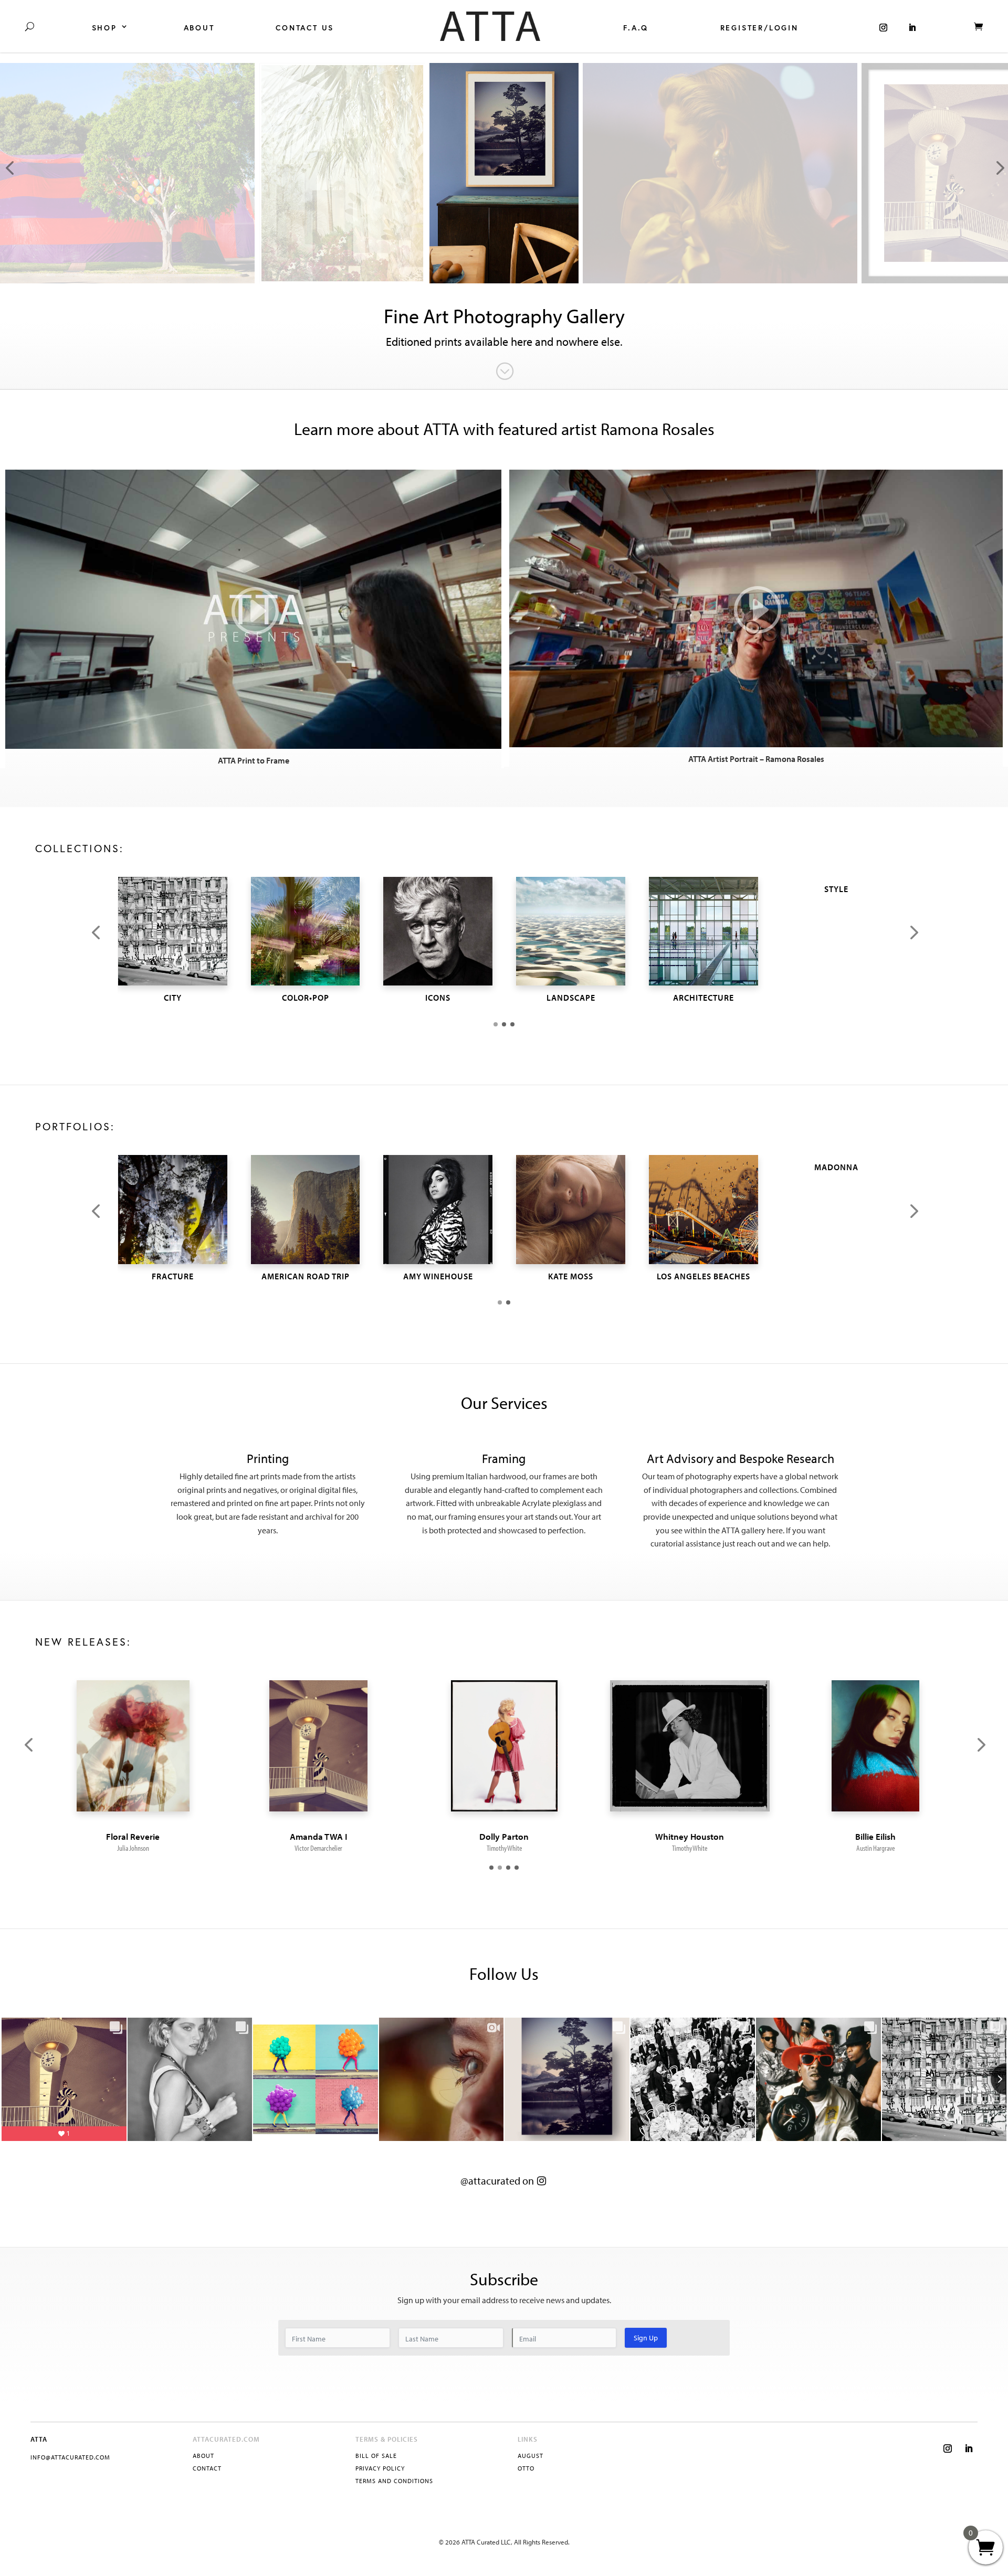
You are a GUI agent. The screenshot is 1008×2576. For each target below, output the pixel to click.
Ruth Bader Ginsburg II (319, 1836)
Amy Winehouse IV (504, 1836)
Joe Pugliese (690, 1848)
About (199, 28)
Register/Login (759, 28)
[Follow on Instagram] (948, 2448)
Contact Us (305, 28)
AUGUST (531, 2456)
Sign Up (646, 2338)
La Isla (690, 1836)
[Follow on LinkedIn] (969, 2448)
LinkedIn (912, 26)
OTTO (526, 2468)
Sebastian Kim (318, 1848)
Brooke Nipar (504, 1848)
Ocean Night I (133, 1836)
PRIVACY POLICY (380, 2468)
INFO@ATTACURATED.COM (70, 2457)
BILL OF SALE (376, 2456)
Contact (207, 2468)
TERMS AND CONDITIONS (394, 2481)
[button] (96, 934)
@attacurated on (497, 2181)
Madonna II (875, 1836)
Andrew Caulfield (875, 1848)
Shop (104, 28)
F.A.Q (636, 28)
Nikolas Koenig (133, 1848)
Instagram (883, 26)
